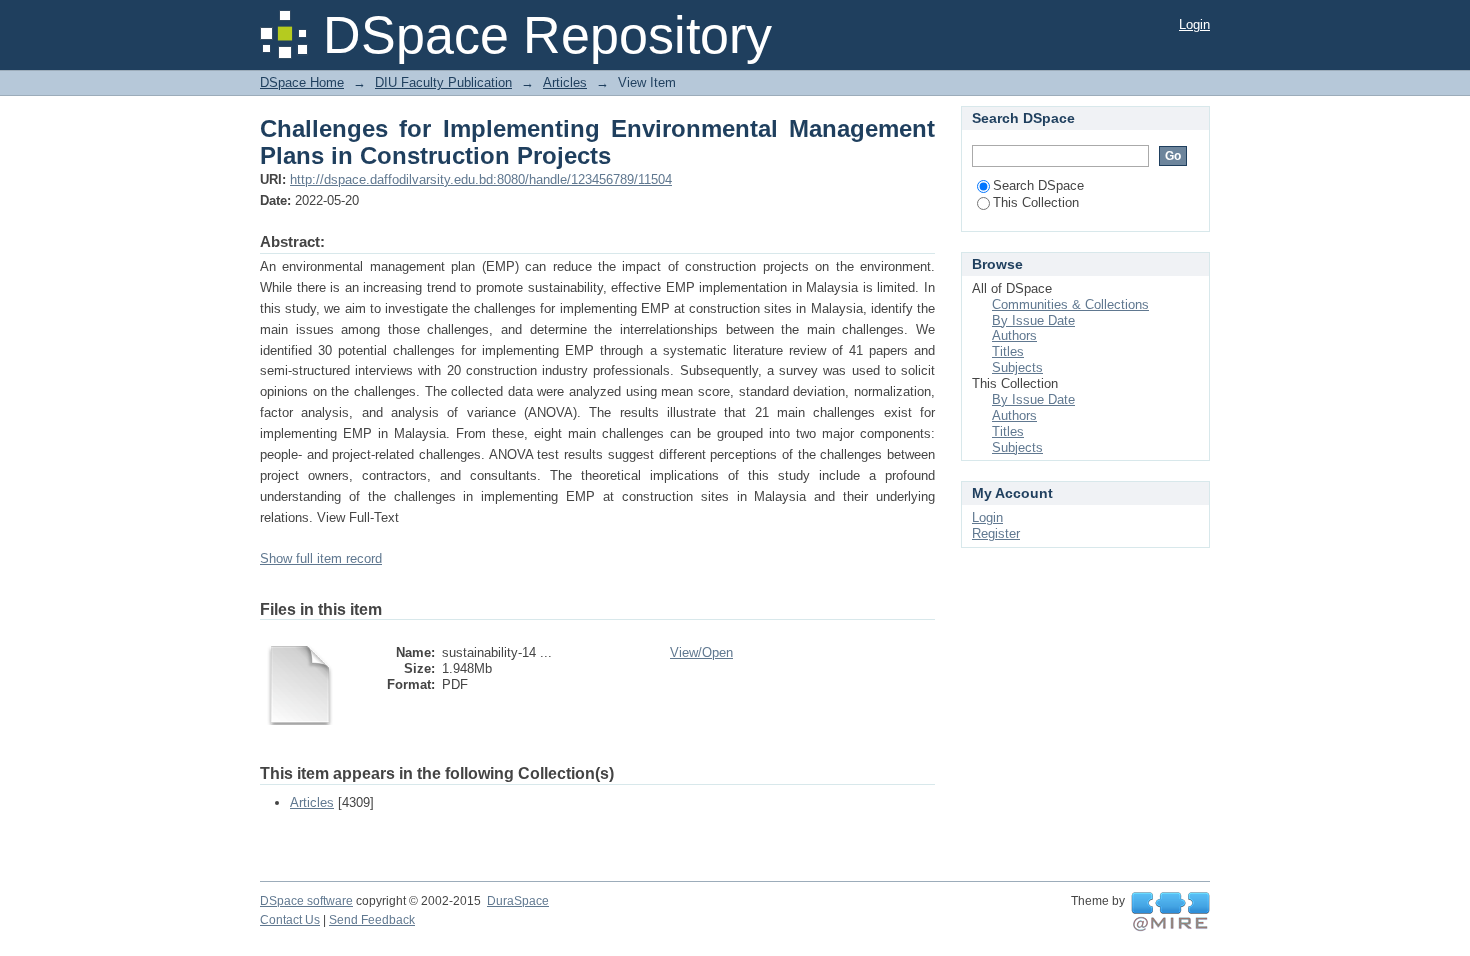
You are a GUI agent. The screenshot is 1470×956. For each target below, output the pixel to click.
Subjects (1017, 367)
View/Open (701, 652)
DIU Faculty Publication (443, 82)
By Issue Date (1033, 320)
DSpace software (306, 901)
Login (1194, 24)
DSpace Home (302, 82)
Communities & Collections (1070, 304)
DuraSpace (518, 901)
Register (996, 533)
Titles (1008, 351)
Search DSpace (1038, 185)
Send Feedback (372, 920)
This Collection (1036, 202)
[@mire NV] (1170, 912)
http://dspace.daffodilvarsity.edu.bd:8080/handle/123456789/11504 (481, 179)
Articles (565, 82)
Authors (1014, 335)
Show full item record (321, 558)
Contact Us (290, 920)
